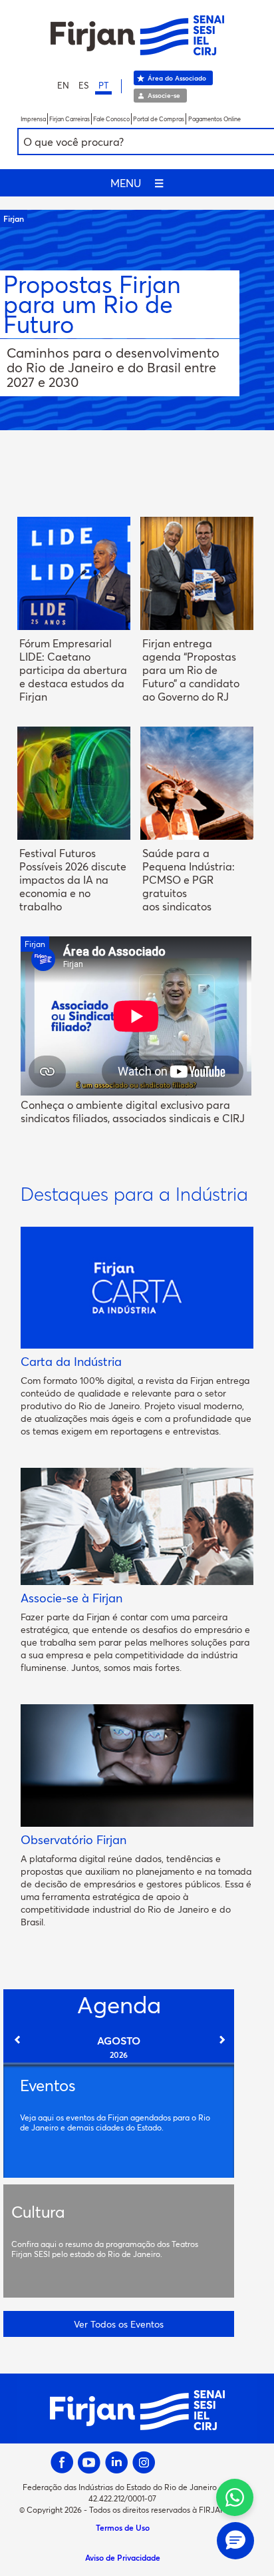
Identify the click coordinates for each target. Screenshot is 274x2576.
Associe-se (164, 95)
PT (103, 85)
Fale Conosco (111, 119)
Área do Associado (177, 78)
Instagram (144, 2462)
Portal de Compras (159, 119)
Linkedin (117, 2462)
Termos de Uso (123, 2527)
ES (84, 85)
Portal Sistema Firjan (137, 35)
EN (63, 85)
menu (137, 183)
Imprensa (33, 119)
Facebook (62, 2462)
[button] (235, 2541)
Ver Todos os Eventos (119, 2324)
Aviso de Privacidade (123, 2557)
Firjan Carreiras (69, 119)
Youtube (89, 2462)
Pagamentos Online (214, 119)
